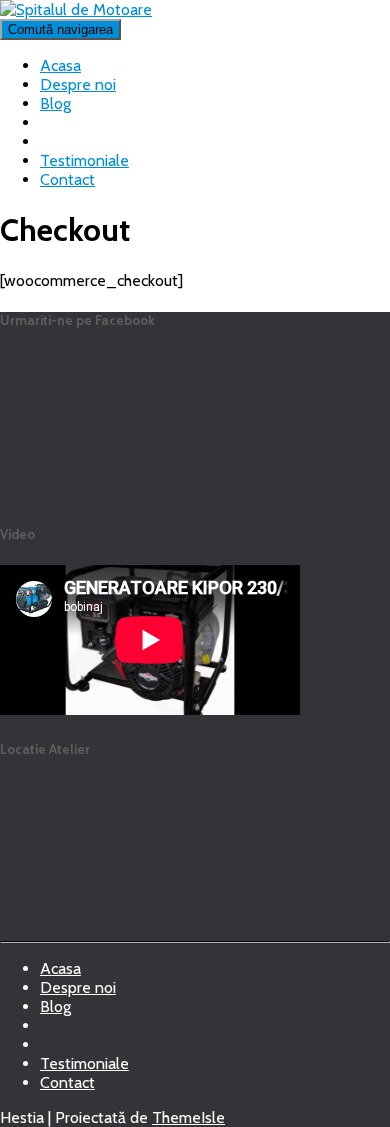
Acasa (60, 65)
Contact (67, 179)
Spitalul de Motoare (56, 1050)
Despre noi (78, 84)
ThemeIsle (188, 1117)
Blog (55, 103)
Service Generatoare (56, 1031)
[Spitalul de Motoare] (76, 9)
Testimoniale (84, 160)
